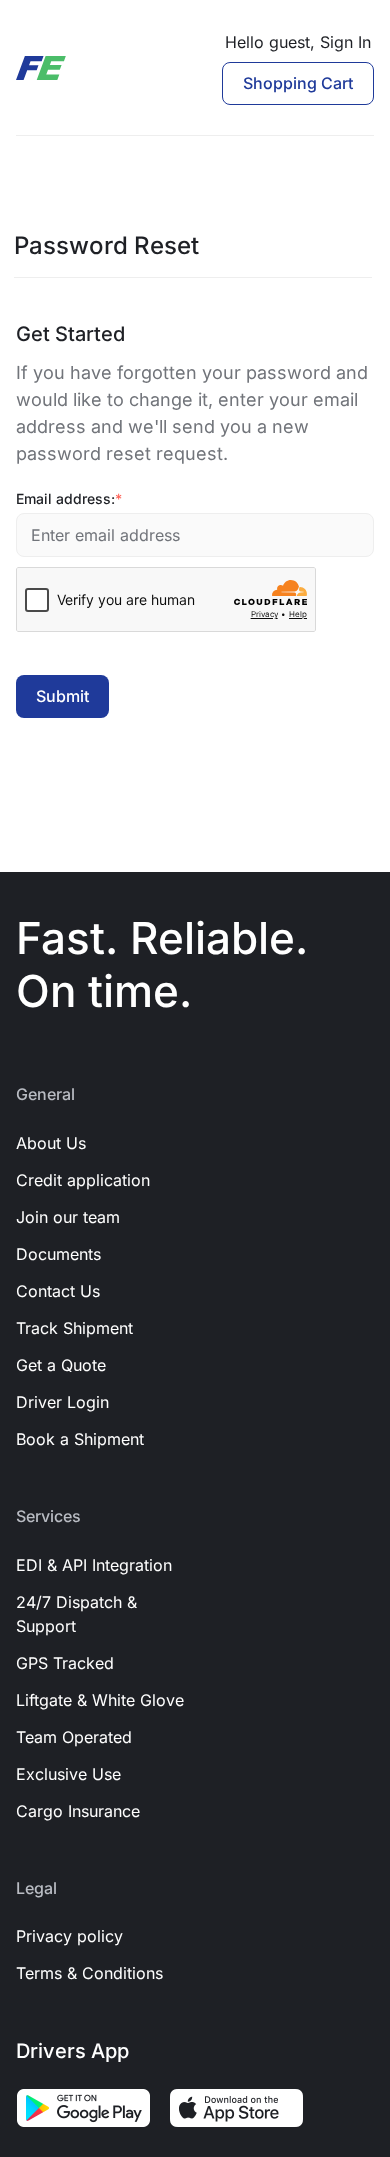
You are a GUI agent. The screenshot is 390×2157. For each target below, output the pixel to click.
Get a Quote (61, 1365)
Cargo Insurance (78, 1811)
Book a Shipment (80, 1439)
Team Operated (74, 1737)
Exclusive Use (68, 1774)
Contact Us (58, 1291)
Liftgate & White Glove (100, 1700)
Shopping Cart (298, 83)
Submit (62, 696)
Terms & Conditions (89, 1973)
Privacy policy (69, 1936)
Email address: (69, 499)
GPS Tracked (65, 1663)
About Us (51, 1143)
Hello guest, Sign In (298, 42)
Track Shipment (74, 1328)
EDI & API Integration (94, 1565)
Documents (58, 1254)
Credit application (83, 1180)
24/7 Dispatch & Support (76, 1614)
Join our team (68, 1217)
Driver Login (62, 1402)
